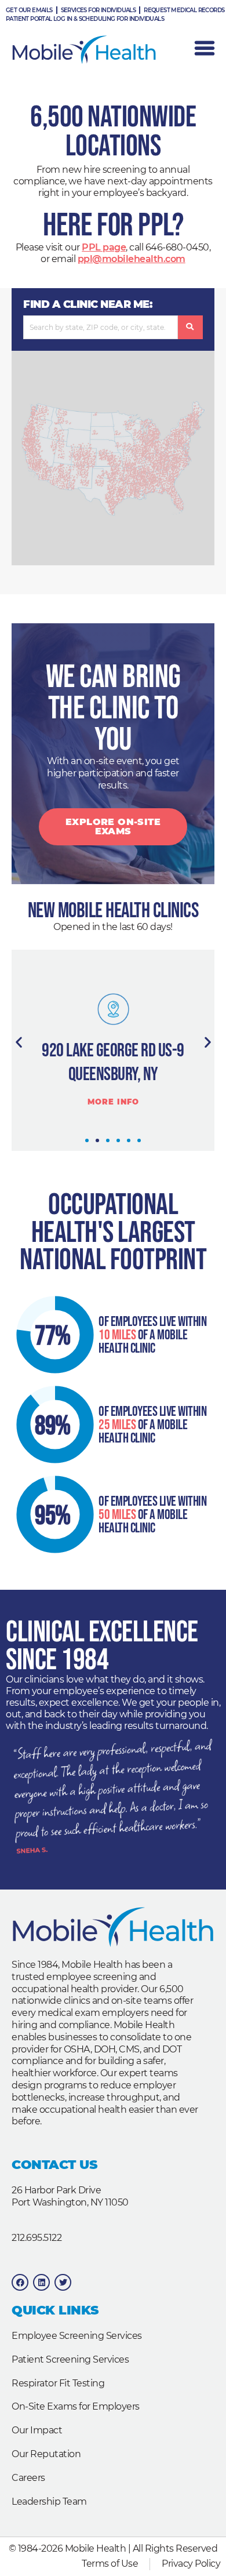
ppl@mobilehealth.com (132, 259)
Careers (28, 2478)
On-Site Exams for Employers (76, 2406)
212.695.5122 (37, 2238)
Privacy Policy (191, 2564)
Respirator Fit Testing (58, 2383)
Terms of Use (110, 2564)
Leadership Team (49, 2501)
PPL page (104, 247)
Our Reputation (46, 2454)
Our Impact (37, 2430)
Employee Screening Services (77, 2336)
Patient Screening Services (70, 2359)
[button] (19, 1042)
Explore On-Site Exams (113, 826)
